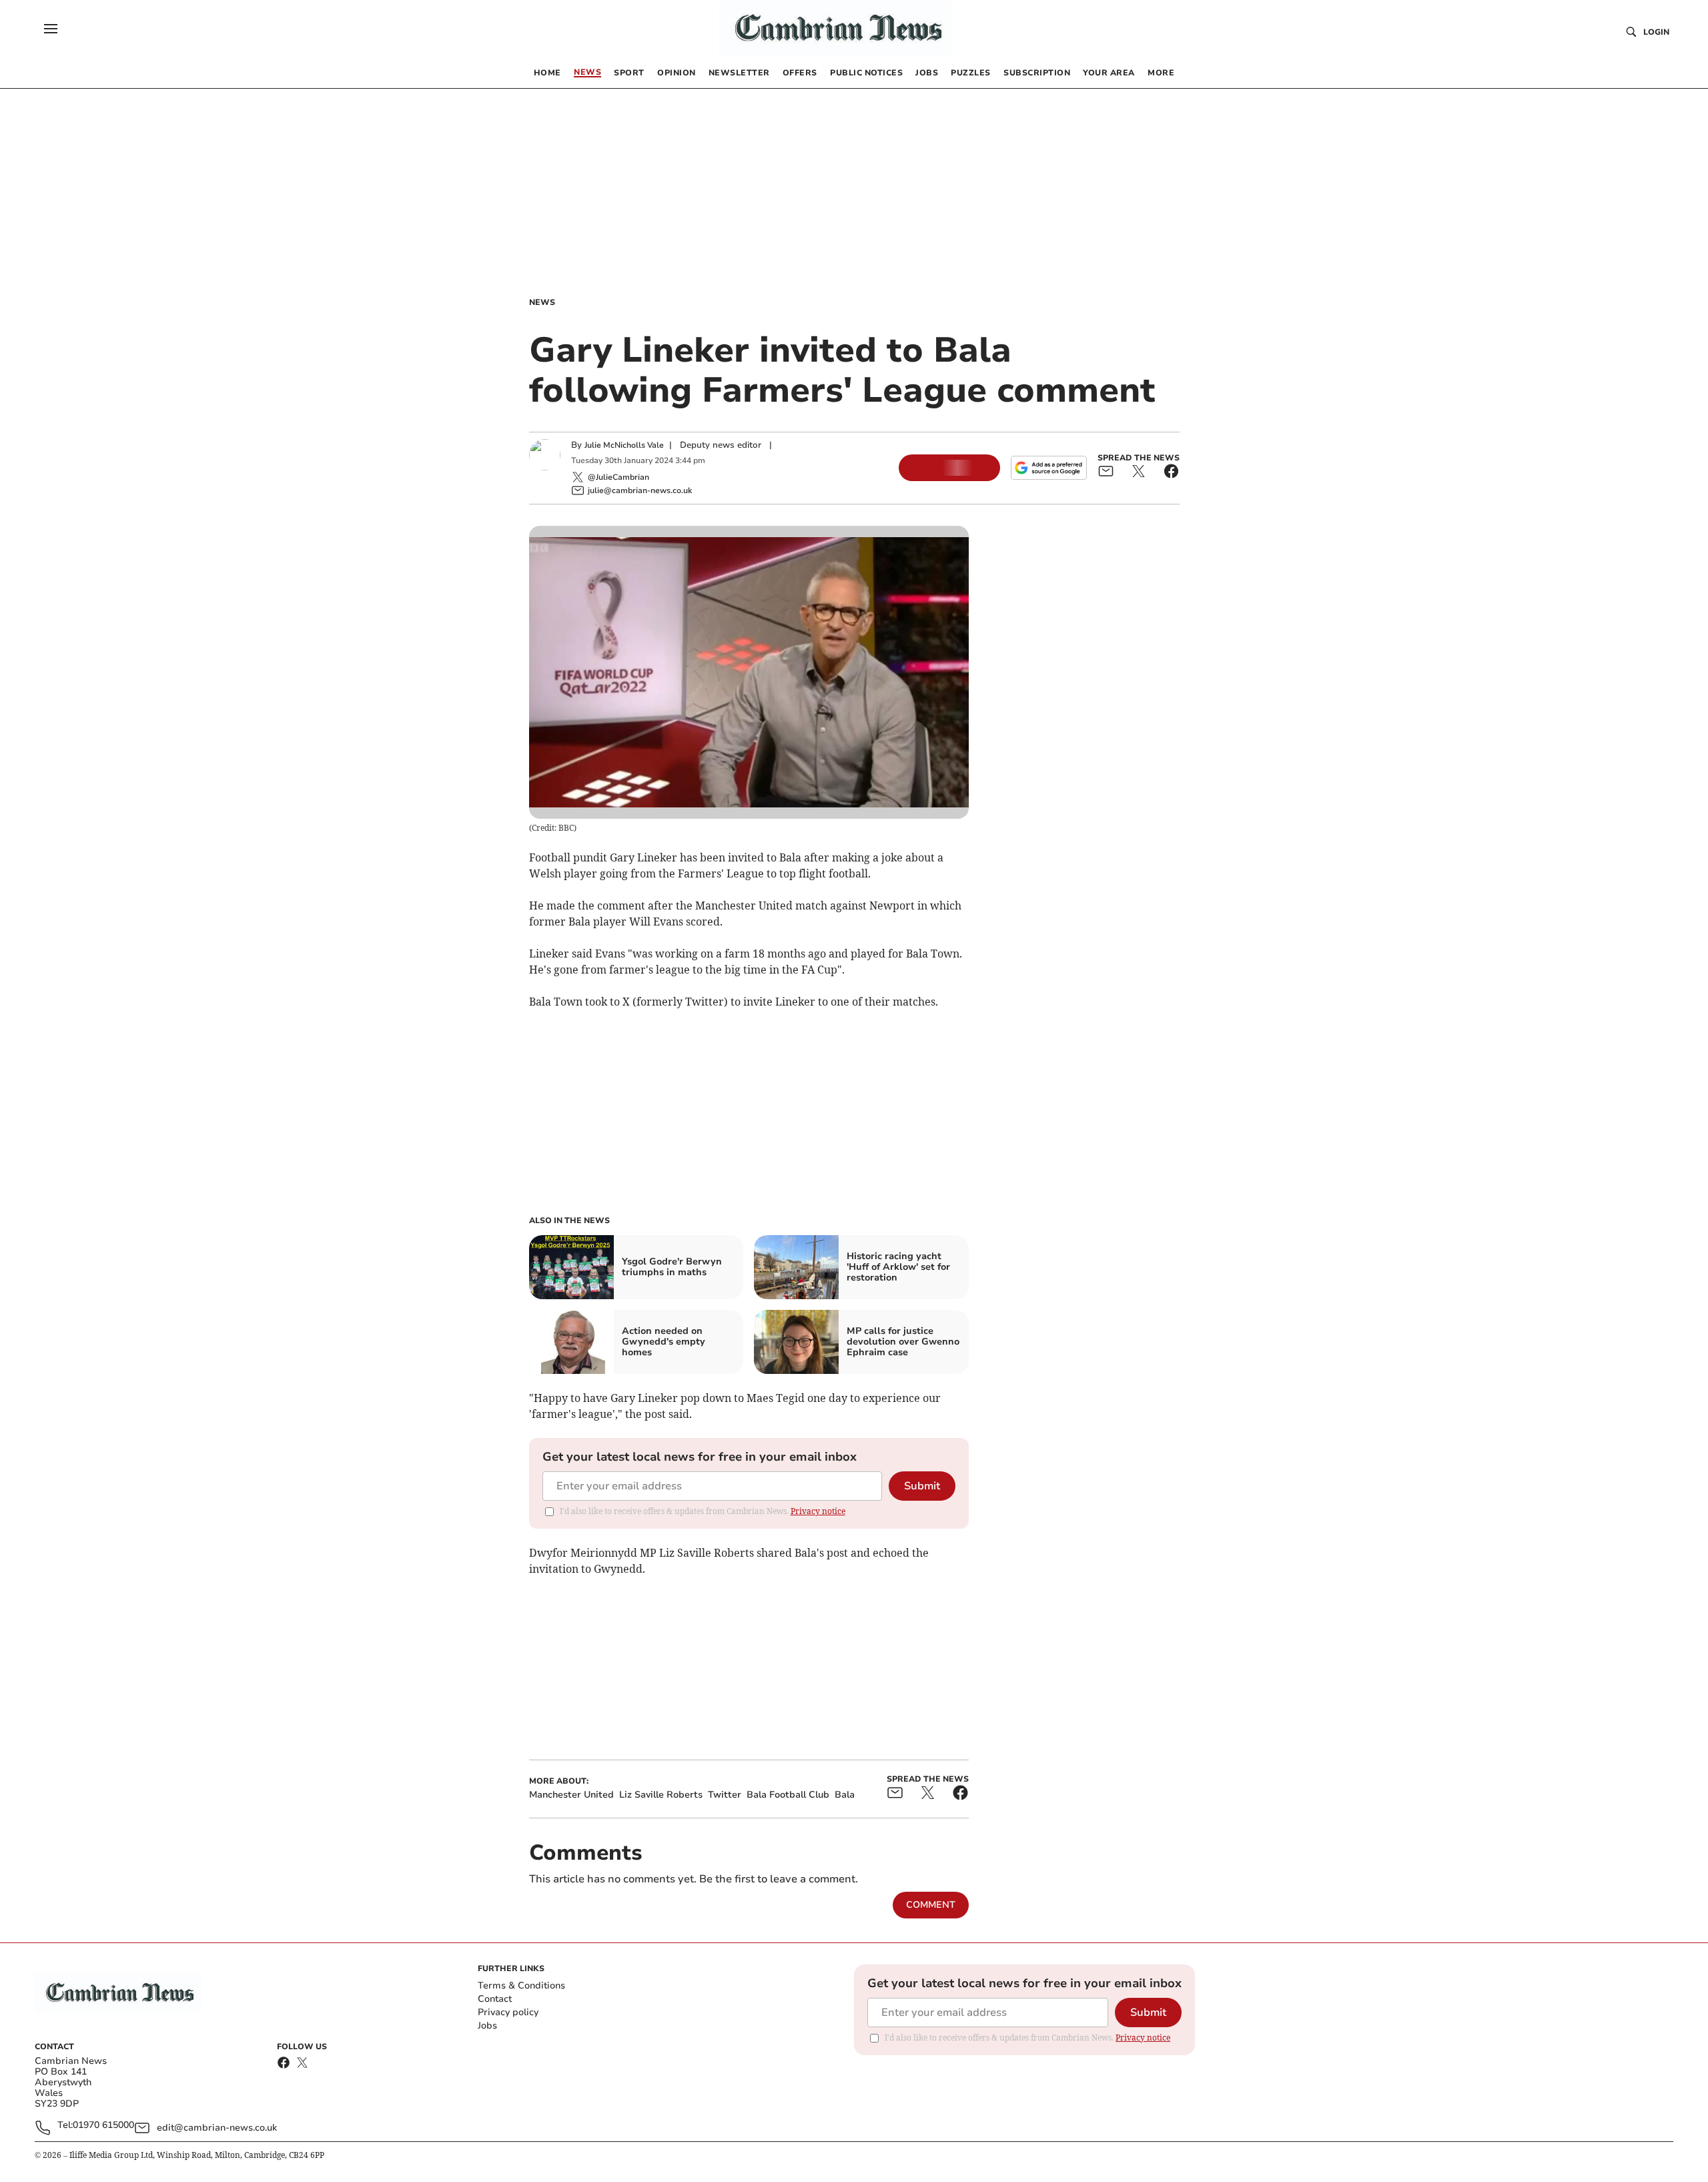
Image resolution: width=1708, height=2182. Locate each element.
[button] (51, 29)
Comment (931, 1905)
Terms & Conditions (521, 1985)
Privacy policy (508, 2012)
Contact (495, 1999)
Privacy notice (818, 1511)
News (542, 302)
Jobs (487, 2026)
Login (1656, 32)
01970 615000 (103, 2126)
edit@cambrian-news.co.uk (217, 2128)
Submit (922, 1486)
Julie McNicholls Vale (624, 445)
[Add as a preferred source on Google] (1049, 468)
